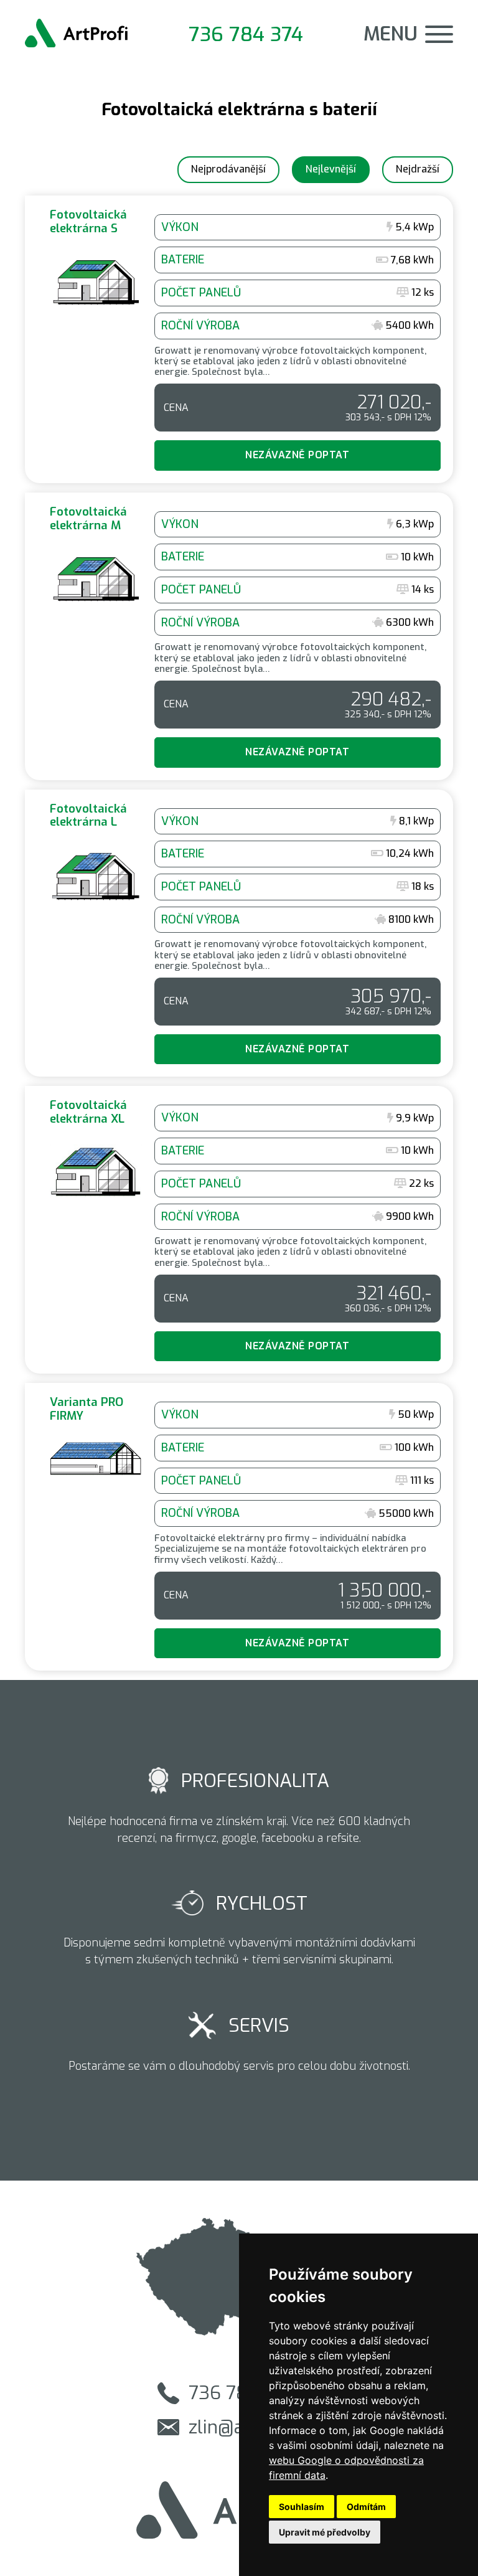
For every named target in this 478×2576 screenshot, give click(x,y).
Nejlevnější (331, 169)
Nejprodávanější (228, 169)
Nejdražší (418, 169)
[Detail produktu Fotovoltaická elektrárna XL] (239, 1230)
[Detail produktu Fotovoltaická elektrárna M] (239, 636)
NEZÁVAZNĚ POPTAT (297, 455)
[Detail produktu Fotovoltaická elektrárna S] (239, 339)
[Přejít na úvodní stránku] (76, 34)
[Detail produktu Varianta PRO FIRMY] (239, 1527)
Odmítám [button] (366, 2507)
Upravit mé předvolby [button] (325, 2532)
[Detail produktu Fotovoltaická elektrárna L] (239, 933)
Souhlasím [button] (302, 2507)
